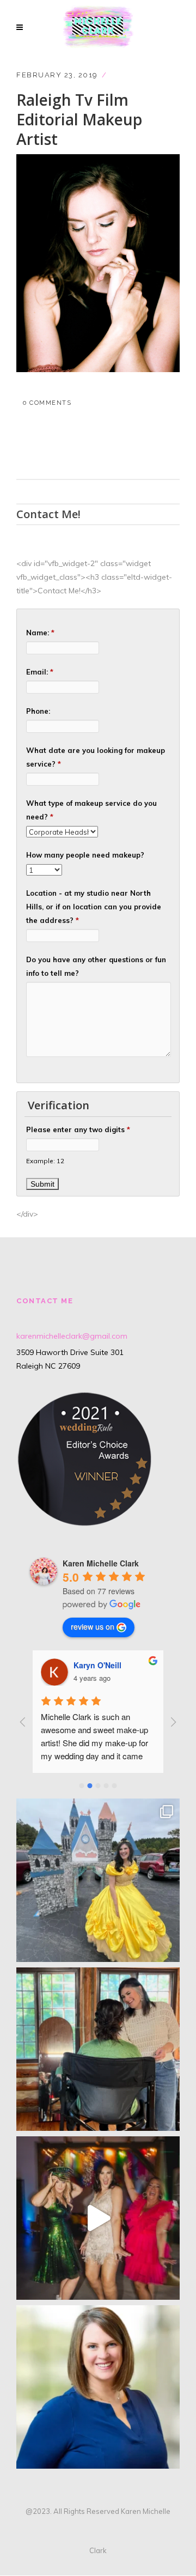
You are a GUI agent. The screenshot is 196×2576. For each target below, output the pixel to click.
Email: (40, 672)
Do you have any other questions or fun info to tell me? (96, 966)
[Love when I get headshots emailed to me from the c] (98, 2387)
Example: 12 (45, 1161)
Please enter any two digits (78, 1129)
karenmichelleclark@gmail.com (72, 1336)
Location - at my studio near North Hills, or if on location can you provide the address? (94, 907)
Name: (40, 633)
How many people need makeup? (85, 855)
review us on (93, 1626)
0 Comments (47, 403)
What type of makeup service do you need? (91, 810)
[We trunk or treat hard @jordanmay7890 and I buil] (98, 1880)
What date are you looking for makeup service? (96, 757)
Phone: (38, 711)
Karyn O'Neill (97, 1665)
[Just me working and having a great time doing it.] (98, 2049)
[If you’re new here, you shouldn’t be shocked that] (98, 2218)
